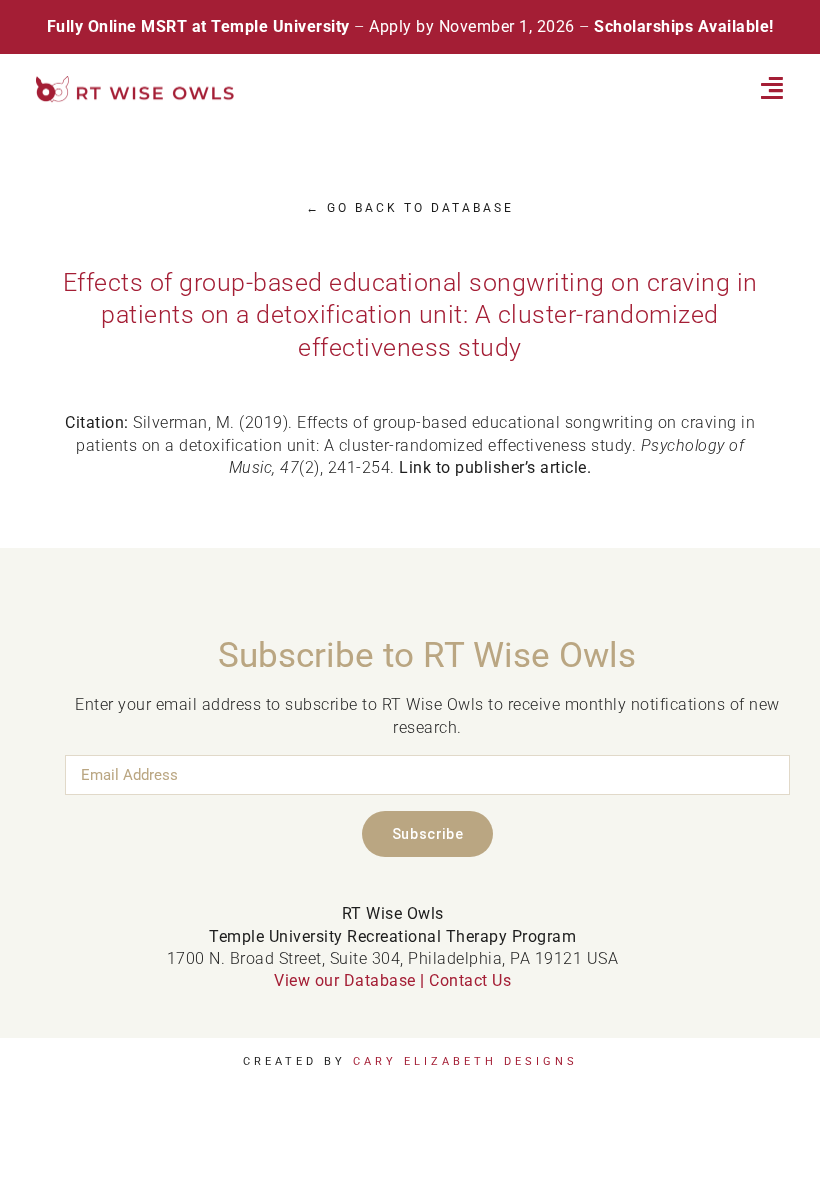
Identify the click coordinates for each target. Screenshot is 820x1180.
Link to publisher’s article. (495, 467)
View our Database (345, 980)
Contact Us (470, 980)
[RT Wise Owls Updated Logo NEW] (136, 83)
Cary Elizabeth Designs (465, 1061)
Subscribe (427, 834)
